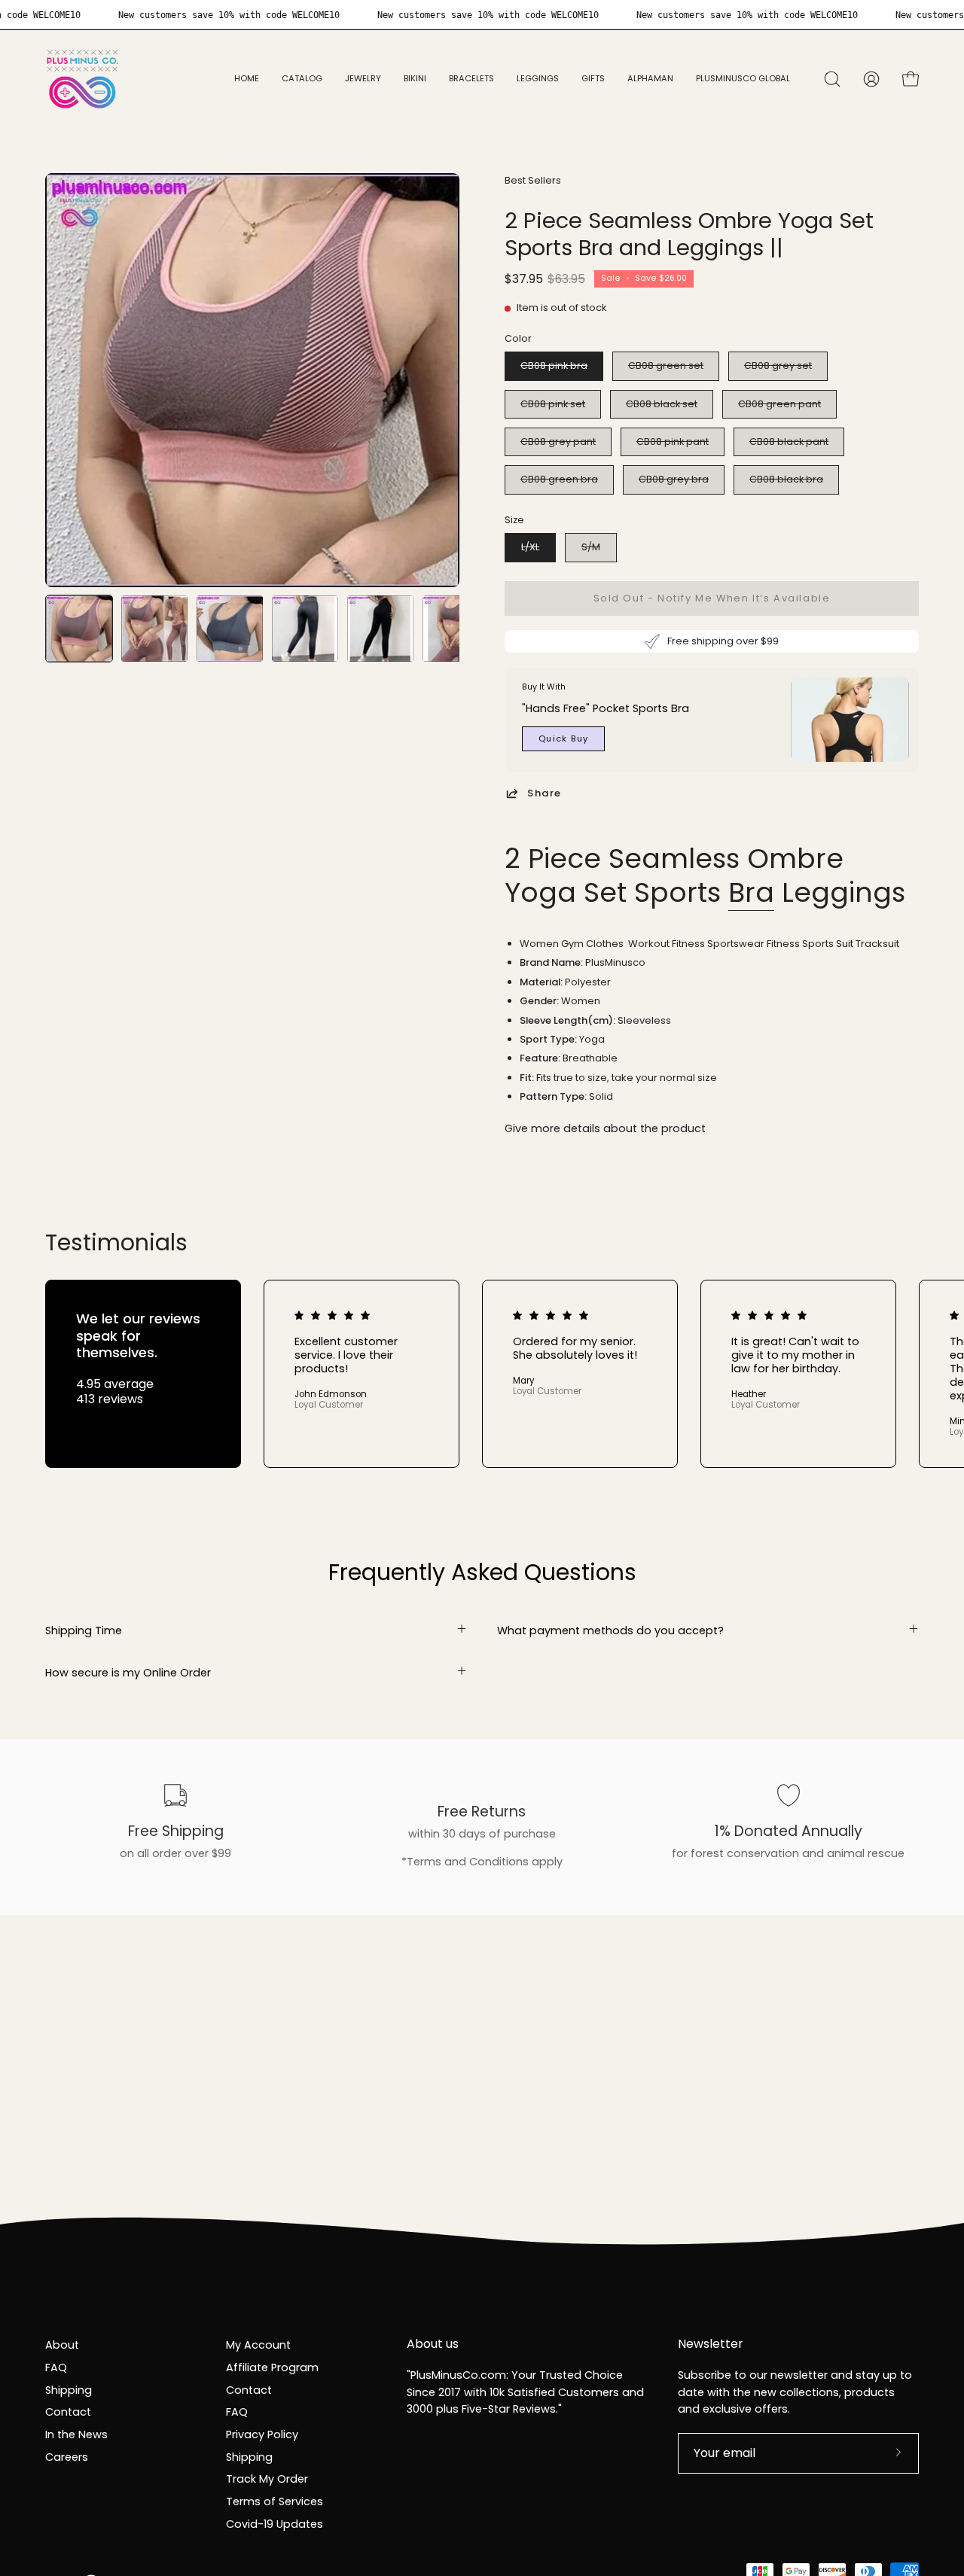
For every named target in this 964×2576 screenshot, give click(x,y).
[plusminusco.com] (83, 79)
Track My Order (267, 2479)
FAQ (56, 2367)
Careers (67, 2456)
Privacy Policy (262, 2434)
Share (545, 793)
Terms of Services (275, 2501)
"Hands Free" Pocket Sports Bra (606, 708)
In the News (76, 2434)
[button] (363, 79)
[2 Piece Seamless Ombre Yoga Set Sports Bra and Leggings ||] (79, 629)
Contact (68, 2412)
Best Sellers (533, 180)
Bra (751, 892)
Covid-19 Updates (275, 2523)
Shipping (69, 2389)
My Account (258, 2345)
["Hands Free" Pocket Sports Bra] (850, 720)
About (62, 2345)
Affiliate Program (272, 2367)
